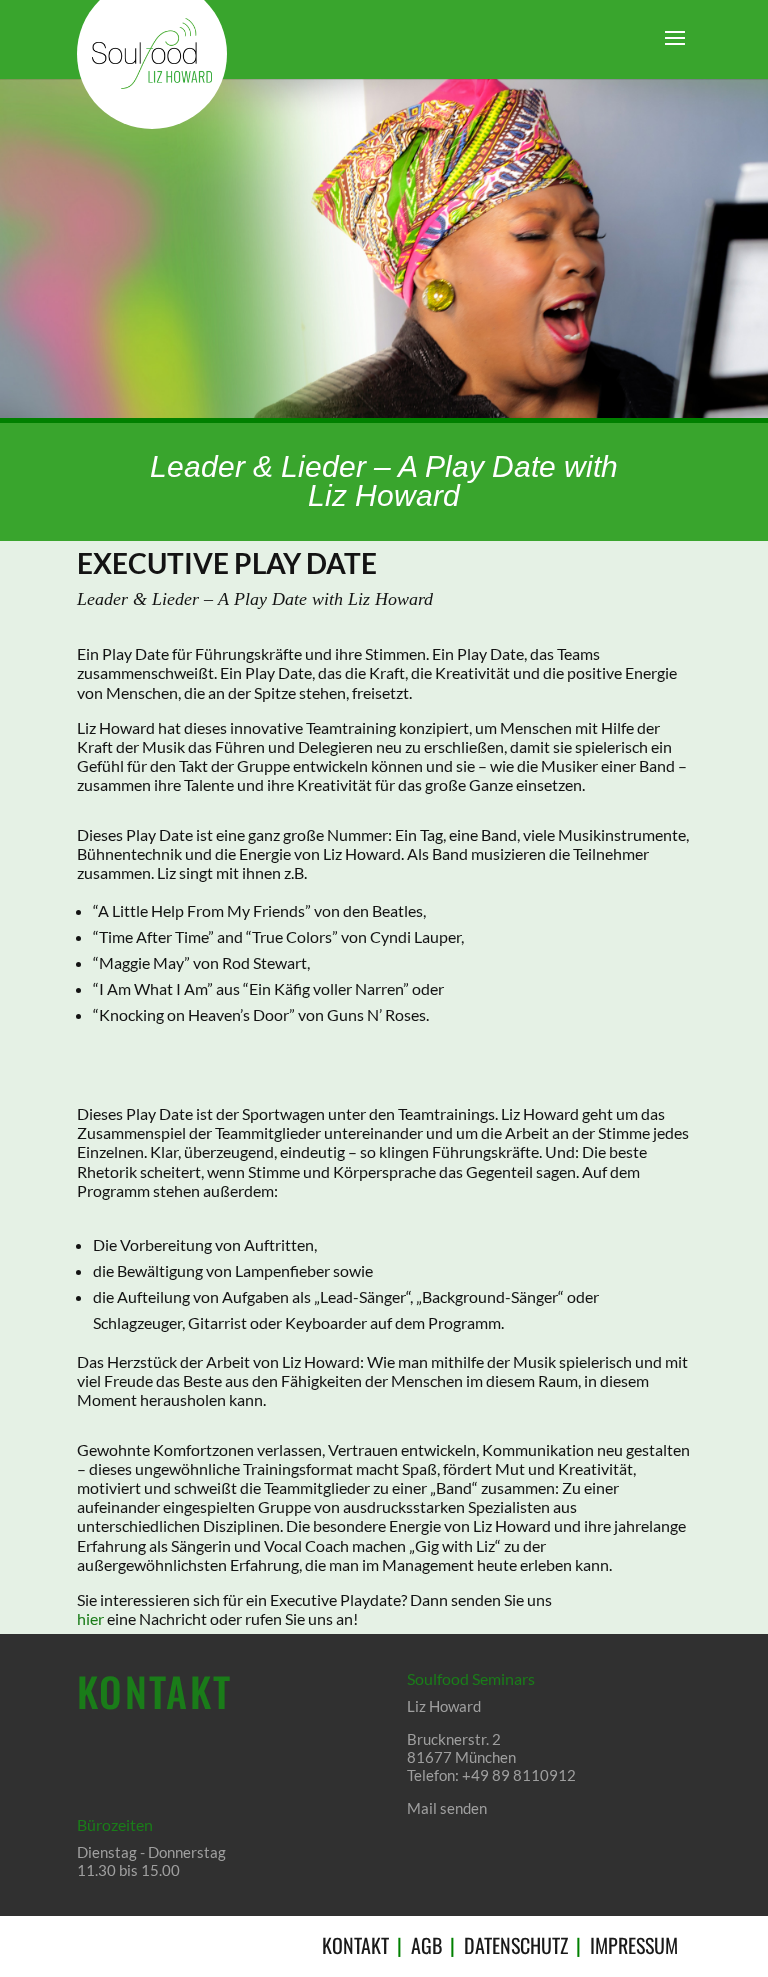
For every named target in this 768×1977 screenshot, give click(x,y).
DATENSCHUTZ (516, 1945)
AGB (426, 1945)
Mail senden (447, 1808)
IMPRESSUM (634, 1945)
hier (90, 1618)
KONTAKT (355, 1945)
